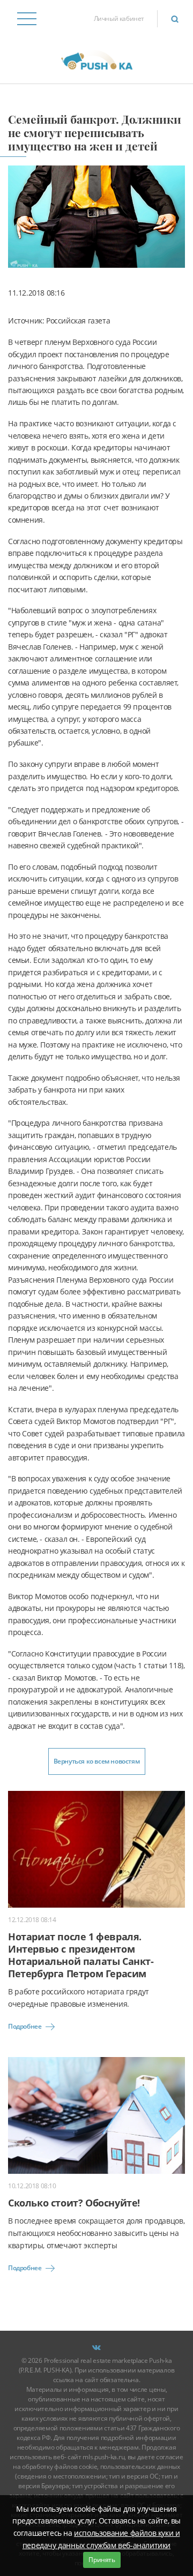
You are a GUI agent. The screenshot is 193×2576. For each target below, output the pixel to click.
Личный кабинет (119, 18)
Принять (102, 2560)
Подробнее (25, 2026)
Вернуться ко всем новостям (97, 1761)
